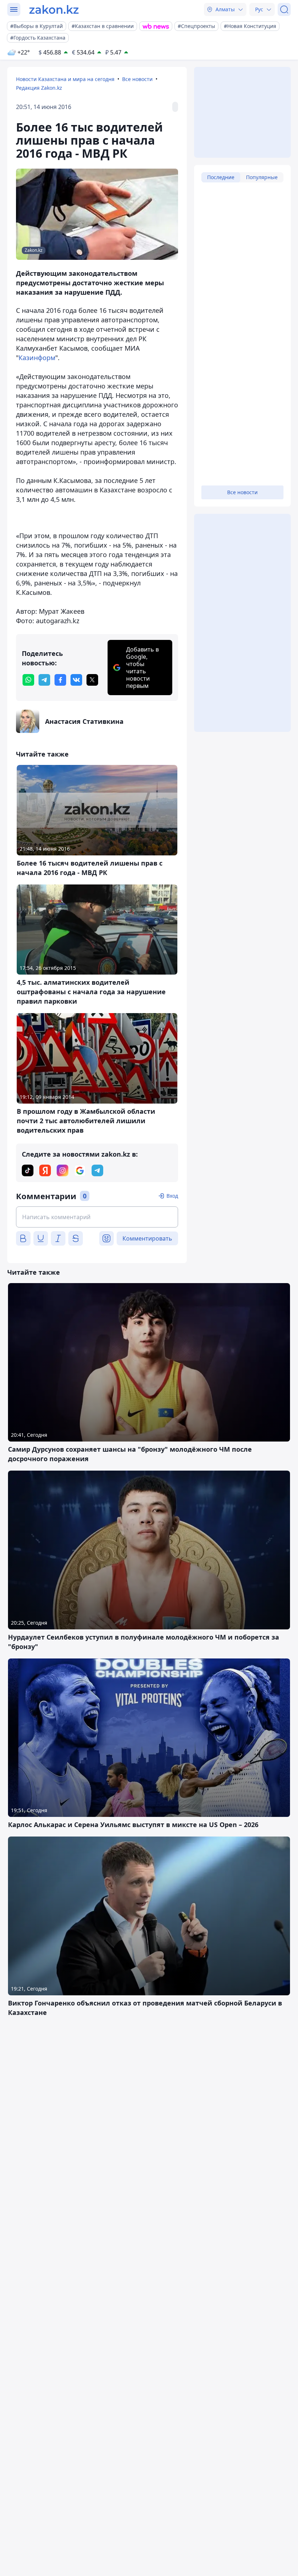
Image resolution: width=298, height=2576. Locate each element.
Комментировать (147, 1238)
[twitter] (92, 680)
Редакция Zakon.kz (39, 88)
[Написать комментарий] (97, 1217)
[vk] (76, 680)
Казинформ (37, 358)
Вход (172, 1196)
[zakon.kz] (54, 9)
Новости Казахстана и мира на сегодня (65, 79)
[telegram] (44, 680)
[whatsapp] (28, 680)
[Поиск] (284, 9)
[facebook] (60, 680)
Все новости (137, 79)
